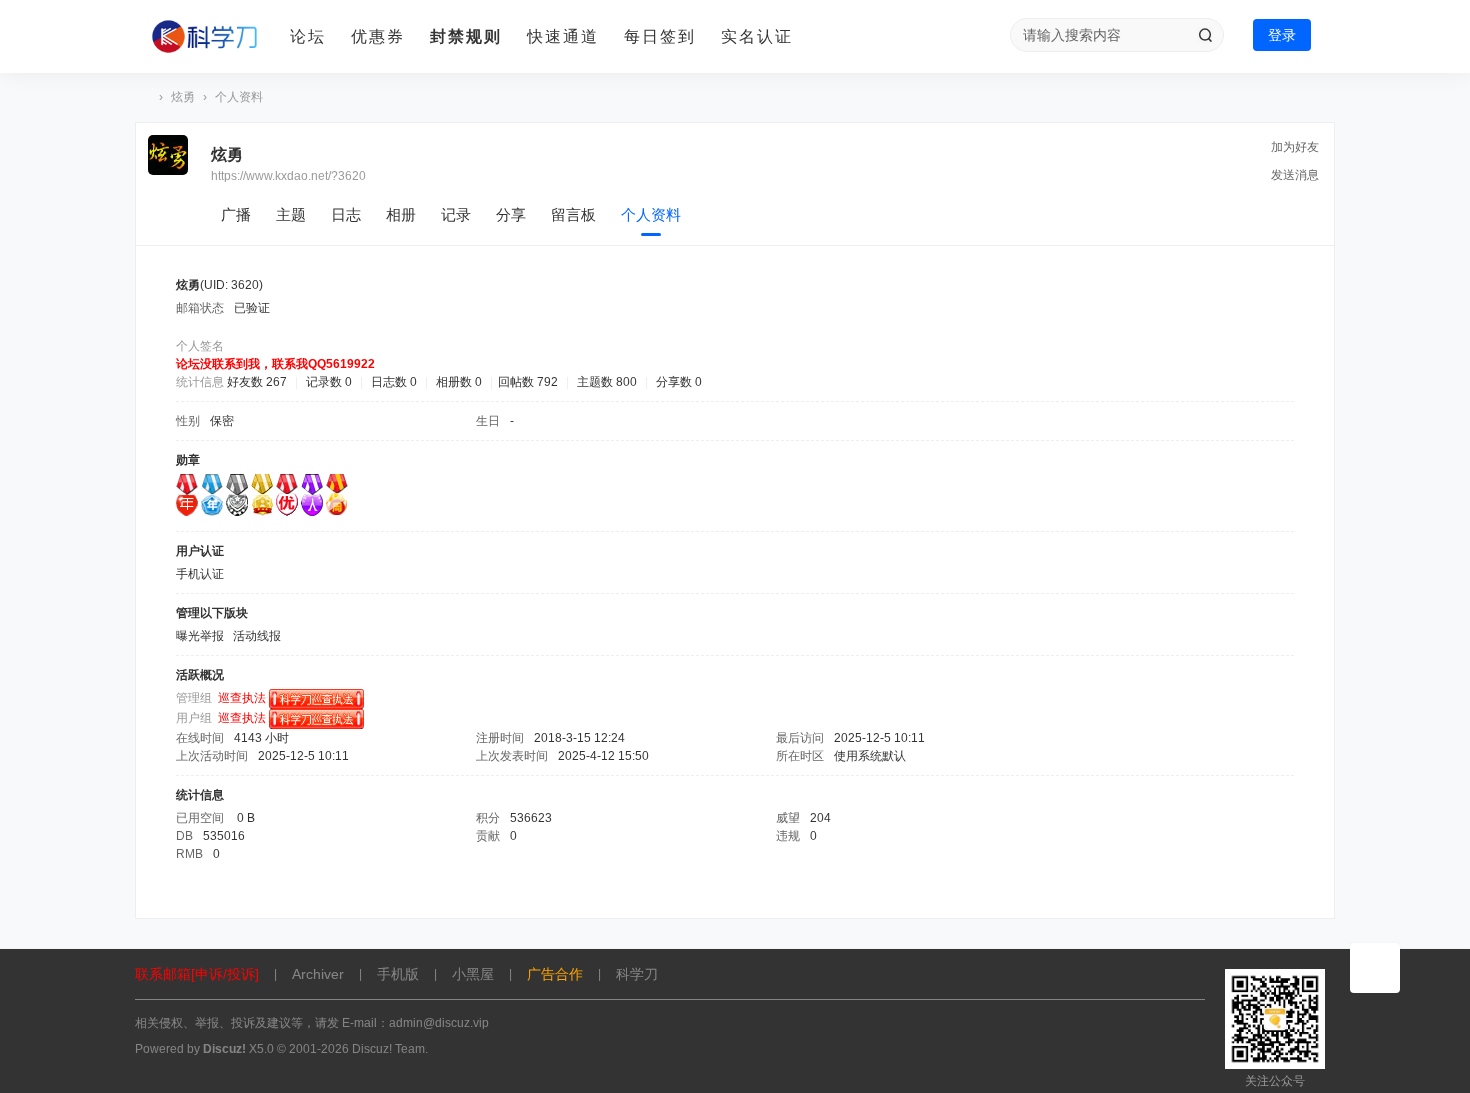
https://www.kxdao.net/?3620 (288, 176)
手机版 (398, 974)
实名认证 (757, 36)
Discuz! (224, 1049)
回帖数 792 (528, 382)
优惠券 (378, 36)
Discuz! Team (388, 1049)
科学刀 (143, 97)
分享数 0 (679, 382)
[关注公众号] (1375, 968)
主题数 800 (607, 382)
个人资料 (651, 214)
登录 (1282, 35)
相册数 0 (459, 382)
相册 (401, 214)
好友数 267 (257, 382)
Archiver (318, 974)
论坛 (308, 36)
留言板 (573, 214)
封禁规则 (466, 36)
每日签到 (660, 36)
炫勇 (183, 97)
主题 (291, 214)
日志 (346, 214)
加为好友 (1295, 147)
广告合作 (555, 974)
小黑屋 (473, 974)
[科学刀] (205, 37)
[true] (1205, 35)
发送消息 (1295, 175)
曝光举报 (200, 636)
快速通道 (563, 36)
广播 (236, 214)
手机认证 (200, 574)
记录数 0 (329, 382)
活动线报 (257, 636)
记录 (456, 214)
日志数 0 (394, 382)
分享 (511, 214)
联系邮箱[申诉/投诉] (197, 974)
